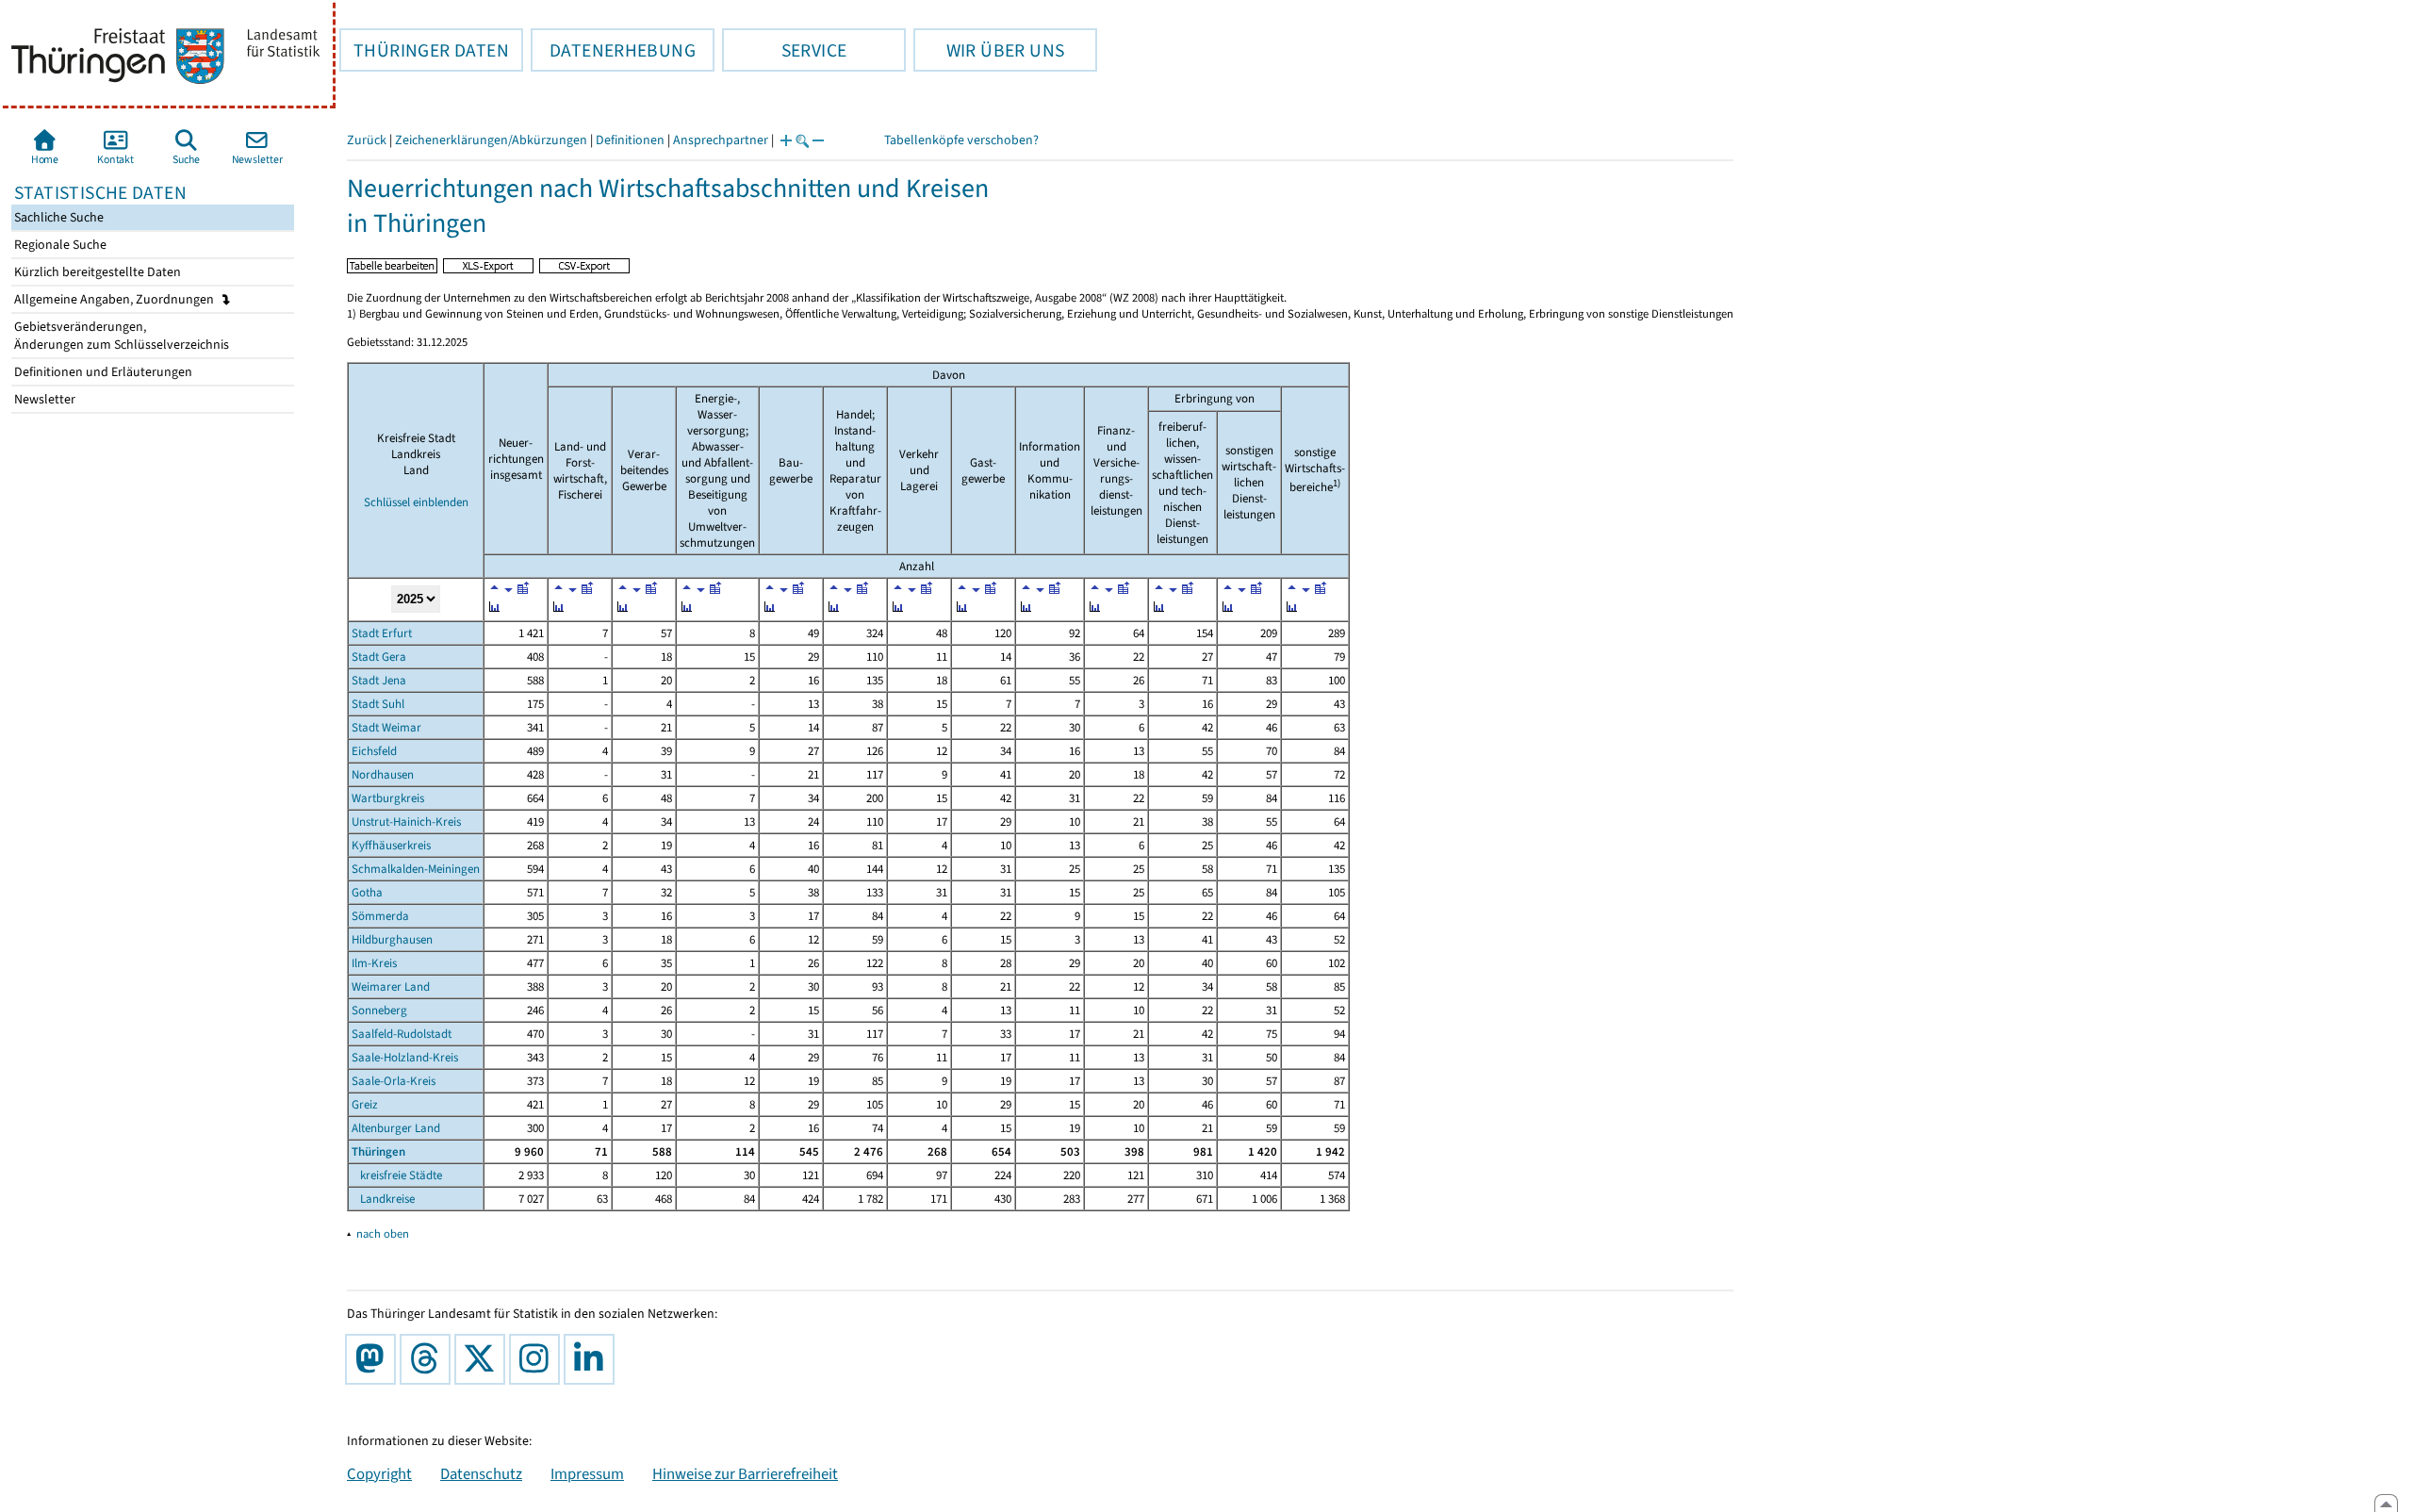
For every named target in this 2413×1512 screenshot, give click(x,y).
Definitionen (630, 140)
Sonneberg (379, 1010)
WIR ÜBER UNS (989, 50)
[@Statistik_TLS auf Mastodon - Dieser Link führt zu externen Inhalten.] (374, 1359)
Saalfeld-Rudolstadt (402, 1034)
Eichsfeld (374, 751)
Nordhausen (383, 774)
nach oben (383, 1233)
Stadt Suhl (378, 704)
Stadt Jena (379, 680)
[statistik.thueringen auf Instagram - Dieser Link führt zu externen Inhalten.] (538, 1359)
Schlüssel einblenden (416, 502)
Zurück (367, 140)
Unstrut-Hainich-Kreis (406, 822)
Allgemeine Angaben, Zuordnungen (115, 299)
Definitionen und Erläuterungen (102, 372)
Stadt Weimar (386, 727)
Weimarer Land (391, 986)
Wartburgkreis (388, 798)
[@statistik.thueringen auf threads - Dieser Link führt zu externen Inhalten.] (429, 1359)
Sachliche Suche (57, 217)
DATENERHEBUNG (613, 50)
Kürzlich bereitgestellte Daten (96, 272)
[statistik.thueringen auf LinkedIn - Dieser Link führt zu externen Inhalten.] (593, 1359)
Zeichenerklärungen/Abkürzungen (491, 140)
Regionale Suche (59, 245)
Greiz (365, 1104)
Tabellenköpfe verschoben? (961, 140)
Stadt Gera (379, 657)
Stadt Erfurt (382, 633)
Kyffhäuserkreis (391, 845)
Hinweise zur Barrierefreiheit (745, 1473)
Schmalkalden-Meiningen (416, 869)
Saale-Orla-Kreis (394, 1081)
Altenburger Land (396, 1128)
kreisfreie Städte (397, 1175)
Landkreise (383, 1199)
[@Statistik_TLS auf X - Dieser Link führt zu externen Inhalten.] (484, 1359)
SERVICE (784, 50)
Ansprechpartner (721, 140)
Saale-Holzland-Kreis (405, 1057)
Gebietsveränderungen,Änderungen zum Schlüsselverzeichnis (120, 336)
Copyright (379, 1473)
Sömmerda (380, 916)
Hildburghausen (392, 939)
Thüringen (378, 1151)
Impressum (587, 1473)
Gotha (367, 892)
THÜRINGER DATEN (424, 50)
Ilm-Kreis (374, 963)
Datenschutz (481, 1473)
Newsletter (43, 399)
